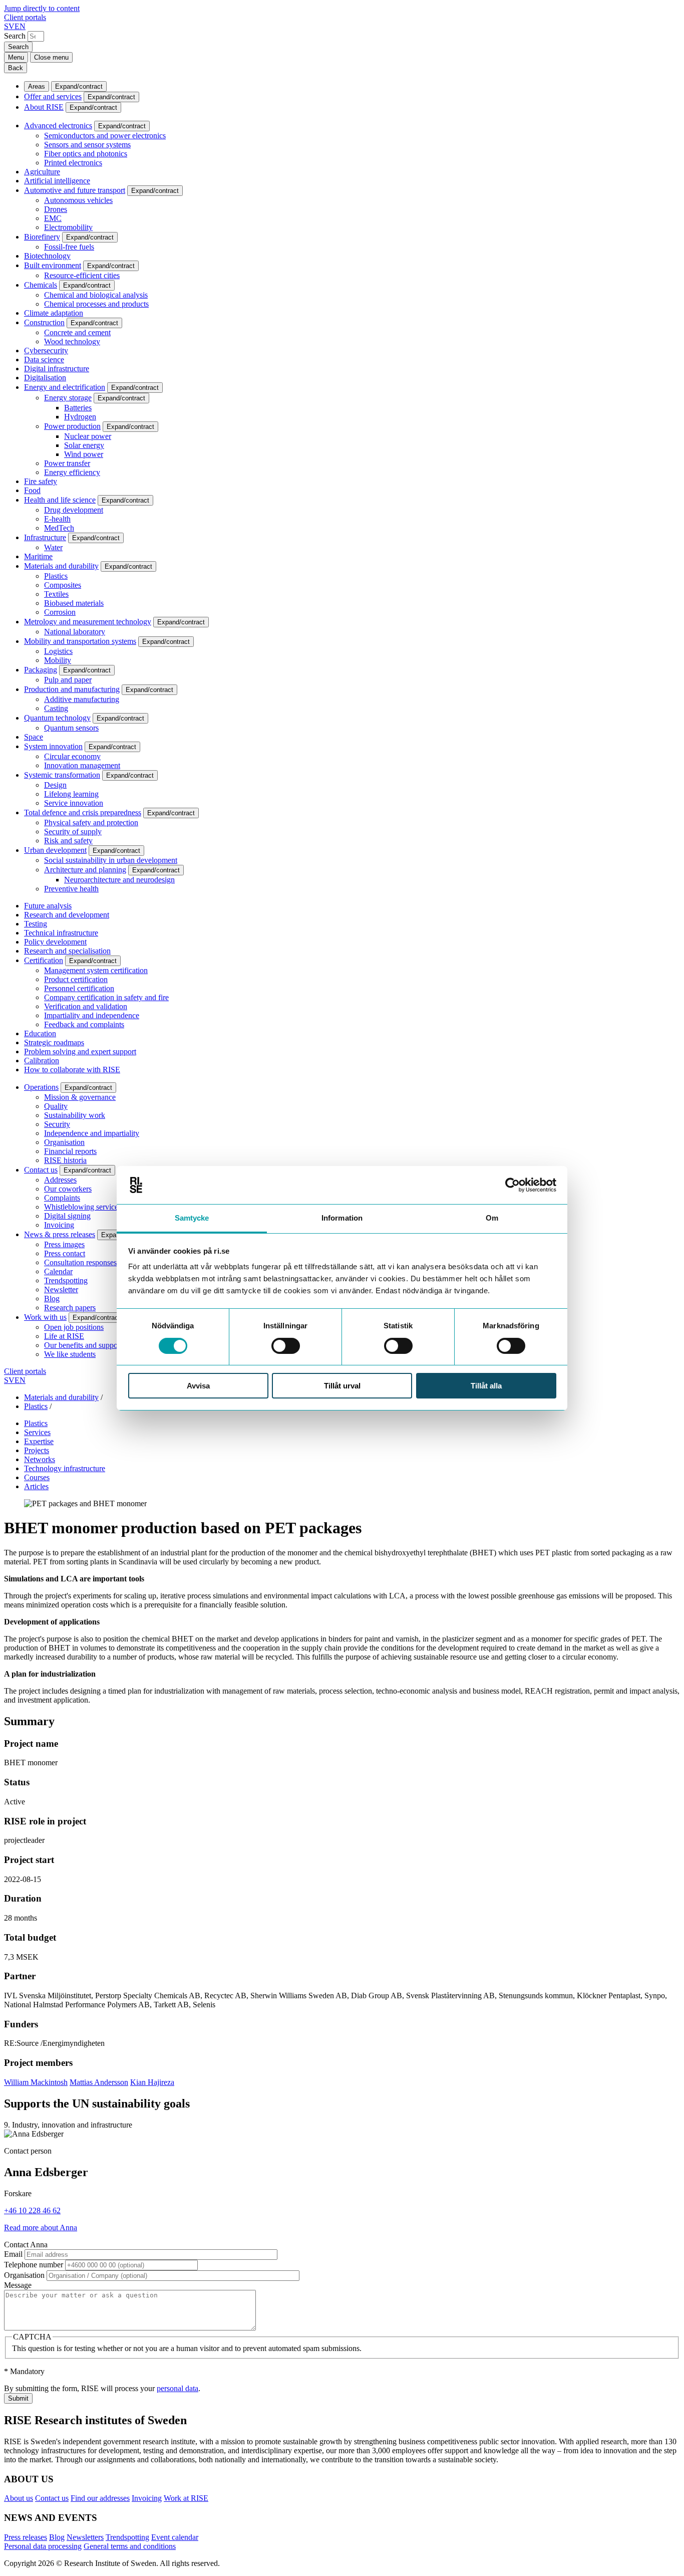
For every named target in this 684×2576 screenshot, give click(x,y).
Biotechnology (47, 256)
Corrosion (60, 612)
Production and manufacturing (72, 689)
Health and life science (60, 500)
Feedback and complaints (84, 1024)
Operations (41, 1087)
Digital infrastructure (57, 369)
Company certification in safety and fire (106, 997)
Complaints (62, 1198)
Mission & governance (80, 1097)
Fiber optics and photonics (86, 154)
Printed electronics (73, 163)
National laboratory (75, 632)
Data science (44, 360)
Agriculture (42, 172)
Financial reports (70, 1151)
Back (16, 68)
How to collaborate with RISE (72, 1070)
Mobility (58, 660)
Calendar (58, 1271)
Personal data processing (43, 2546)
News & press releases (60, 1234)
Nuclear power (88, 436)
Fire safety (41, 481)
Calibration (42, 1061)
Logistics (58, 651)
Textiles (56, 594)
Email (13, 2254)
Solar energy (84, 445)
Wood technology (72, 341)
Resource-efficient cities (82, 275)
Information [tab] (342, 1218)
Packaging (41, 670)
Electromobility (68, 227)
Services (37, 1432)
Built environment (53, 265)
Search (15, 36)
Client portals (25, 17)
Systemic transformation (62, 775)
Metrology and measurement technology (88, 622)
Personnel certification (79, 988)
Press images (64, 1244)
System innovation (53, 746)
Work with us (45, 1317)
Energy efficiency (72, 472)
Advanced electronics (58, 126)
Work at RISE (186, 2498)
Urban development (55, 850)
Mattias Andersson (99, 2082)
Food (32, 490)
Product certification (76, 979)
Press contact (65, 1253)
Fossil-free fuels (69, 247)
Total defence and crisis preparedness (83, 812)
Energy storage (68, 398)
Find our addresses (100, 2498)
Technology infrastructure (65, 1468)
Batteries (78, 408)
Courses (37, 1477)
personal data (178, 2388)
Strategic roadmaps (54, 1042)
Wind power (84, 454)
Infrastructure (45, 537)
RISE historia (65, 1160)
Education (40, 1033)
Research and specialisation (67, 951)
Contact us (41, 1170)
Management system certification (96, 970)
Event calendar (175, 2537)
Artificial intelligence (57, 181)
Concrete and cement (77, 332)
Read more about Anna (41, 2228)
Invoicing (59, 1225)
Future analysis (48, 906)
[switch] (286, 1346)
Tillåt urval (342, 1386)
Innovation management (82, 765)
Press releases (26, 2537)
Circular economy (72, 756)
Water (53, 547)
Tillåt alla (486, 1386)
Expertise (39, 1441)
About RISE (44, 107)
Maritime (38, 556)
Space (34, 737)
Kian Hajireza (152, 2082)
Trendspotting (66, 1280)
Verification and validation (86, 1006)
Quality (56, 1106)
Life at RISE (64, 1336)
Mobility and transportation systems (80, 641)
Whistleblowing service (81, 1207)
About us (19, 2498)
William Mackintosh (36, 2082)
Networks (40, 1459)
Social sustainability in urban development (111, 860)
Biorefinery (42, 237)
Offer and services (53, 96)
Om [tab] (492, 1218)
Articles (36, 1486)
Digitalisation (45, 378)
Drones (56, 209)
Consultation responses (80, 1262)
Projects (37, 1450)
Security (57, 1124)
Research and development (67, 915)
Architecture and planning (85, 870)
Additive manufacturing (82, 699)
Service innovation (74, 803)
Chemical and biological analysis (96, 295)
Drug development (74, 510)
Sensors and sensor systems (87, 145)
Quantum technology (57, 718)
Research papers (70, 1308)
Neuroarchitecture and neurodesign (119, 880)
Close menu (51, 57)
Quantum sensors (71, 728)
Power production (72, 426)
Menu (16, 57)
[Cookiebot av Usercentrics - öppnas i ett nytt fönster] (512, 1185)
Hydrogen (80, 417)
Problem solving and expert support (80, 1051)
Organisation (64, 1142)
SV (9, 26)
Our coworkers (68, 1189)
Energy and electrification (65, 387)
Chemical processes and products (96, 304)
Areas (37, 86)
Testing (36, 924)
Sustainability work (75, 1115)
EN (20, 26)
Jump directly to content (42, 8)
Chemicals (41, 285)
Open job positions (74, 1327)
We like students (70, 1354)
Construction (44, 322)
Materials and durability (61, 566)
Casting (56, 708)
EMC (53, 218)
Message (18, 2285)
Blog (52, 1299)
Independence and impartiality (92, 1133)
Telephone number (34, 2265)
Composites (63, 585)
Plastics (56, 576)
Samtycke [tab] (192, 1218)
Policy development (55, 942)
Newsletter (61, 1290)
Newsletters (85, 2537)
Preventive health (71, 889)
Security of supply (73, 832)
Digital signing (67, 1216)
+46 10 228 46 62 (32, 2210)
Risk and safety (68, 841)
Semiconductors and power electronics (105, 136)
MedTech (59, 528)
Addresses (60, 1180)
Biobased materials (74, 603)
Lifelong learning (71, 794)
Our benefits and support (83, 1345)
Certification (44, 960)
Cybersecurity (46, 350)
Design (55, 785)
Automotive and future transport (75, 190)
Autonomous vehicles (78, 200)
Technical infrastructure (61, 933)
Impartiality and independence (92, 1015)
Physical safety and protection (91, 823)
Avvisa (198, 1386)
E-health (57, 519)
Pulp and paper (68, 680)
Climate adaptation (54, 313)
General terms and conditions (130, 2546)
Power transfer (67, 463)
